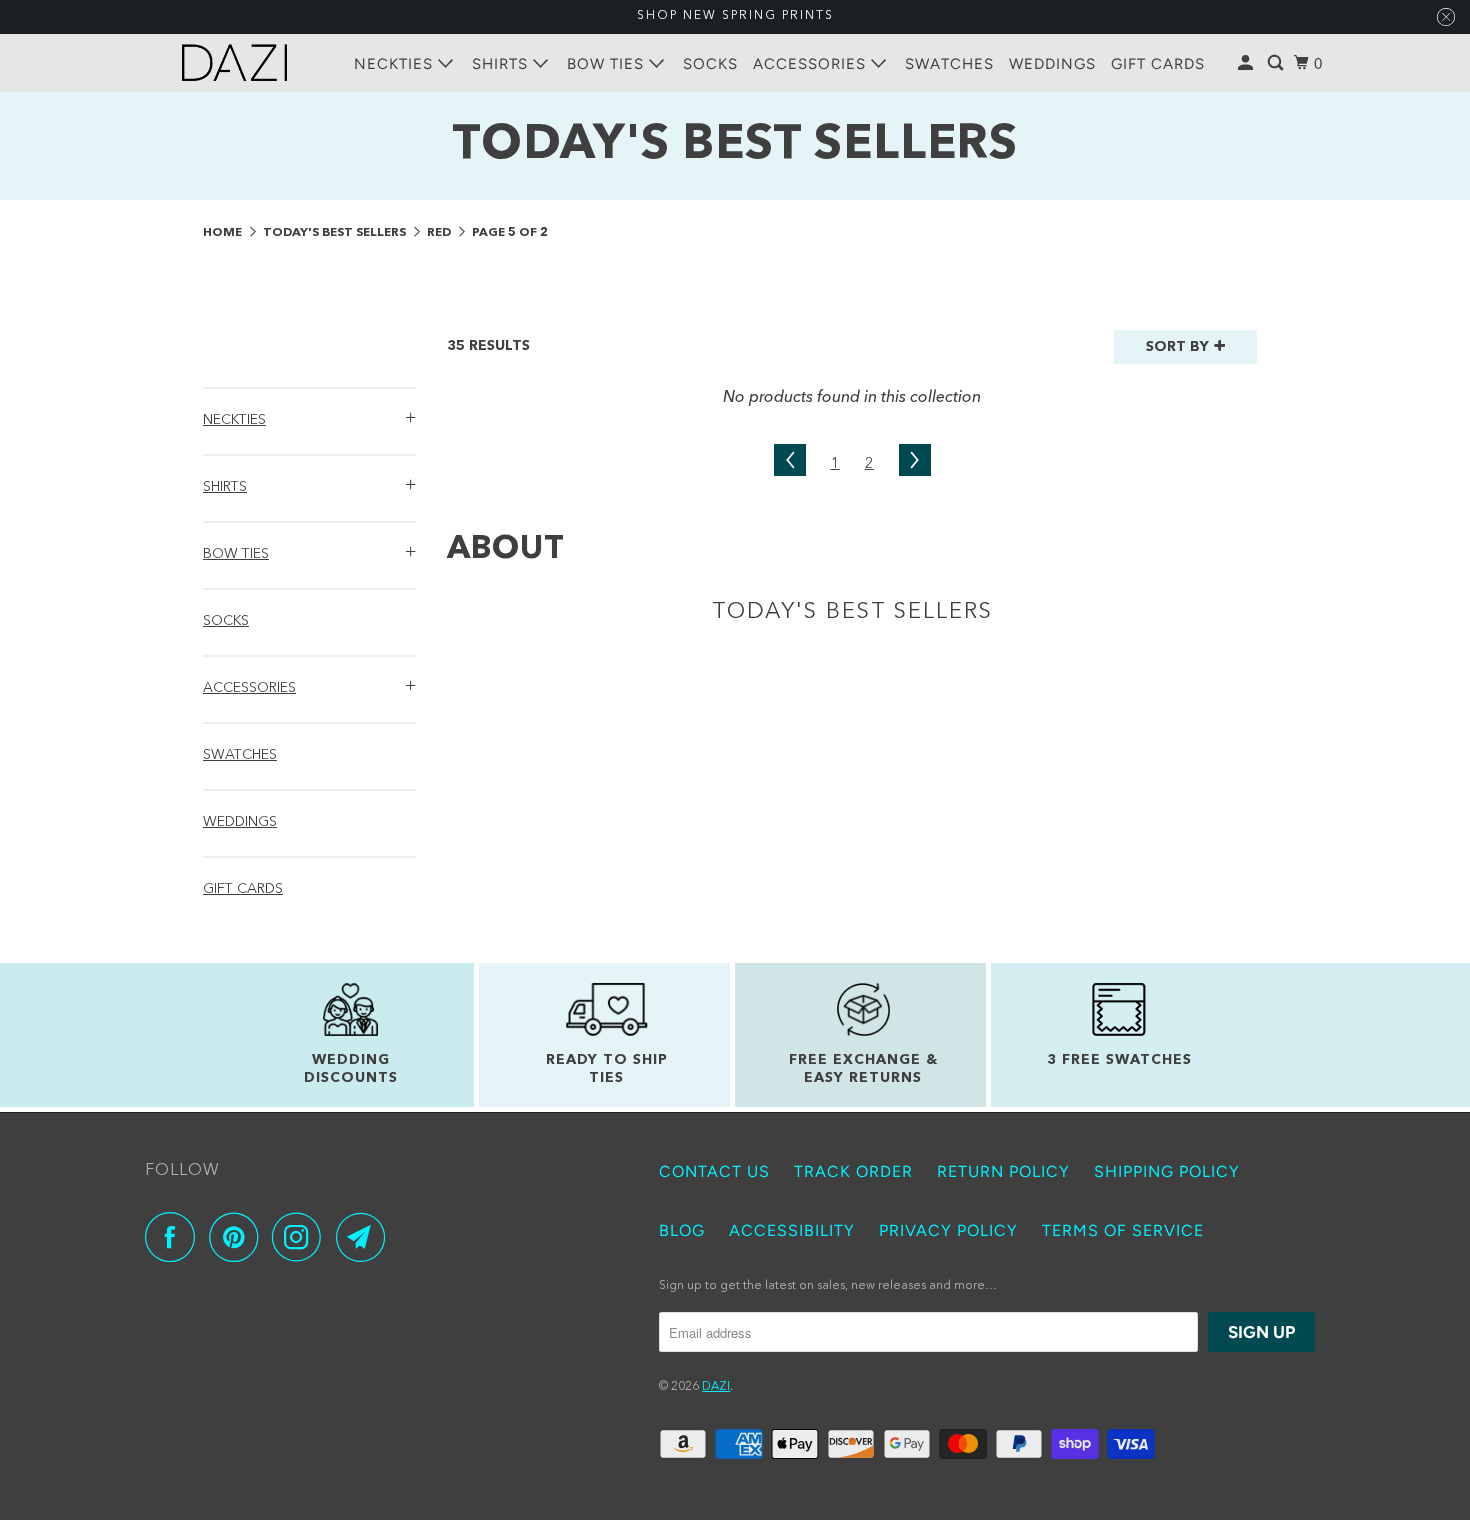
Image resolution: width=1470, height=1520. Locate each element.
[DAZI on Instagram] (302, 1237)
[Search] (1277, 63)
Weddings (1052, 64)
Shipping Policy (1167, 1171)
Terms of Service (1123, 1230)
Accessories (812, 64)
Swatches (949, 64)
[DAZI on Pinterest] (238, 1237)
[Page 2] (790, 465)
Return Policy (1003, 1171)
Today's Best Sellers (336, 233)
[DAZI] (235, 62)
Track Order (853, 1171)
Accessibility (792, 1230)
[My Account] (1247, 63)
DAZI (716, 1387)
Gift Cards (1158, 64)
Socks (710, 64)
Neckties (396, 64)
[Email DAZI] (366, 1237)
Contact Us (714, 1171)
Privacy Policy (948, 1230)
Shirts (502, 64)
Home (224, 233)
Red (440, 233)
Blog (682, 1230)
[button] (309, 417)
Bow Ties (608, 64)
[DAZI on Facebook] (175, 1237)
